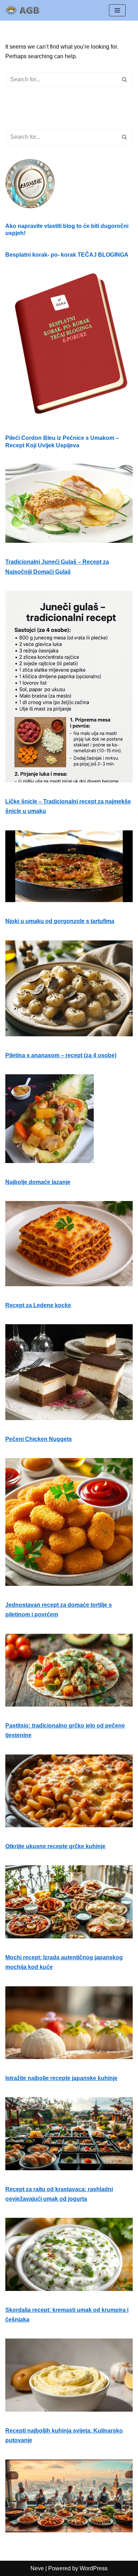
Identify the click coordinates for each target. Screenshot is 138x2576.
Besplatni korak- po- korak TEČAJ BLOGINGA (67, 255)
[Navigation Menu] (117, 10)
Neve (37, 2568)
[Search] (125, 80)
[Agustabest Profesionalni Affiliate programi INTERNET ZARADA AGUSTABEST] (27, 10)
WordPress (94, 2568)
